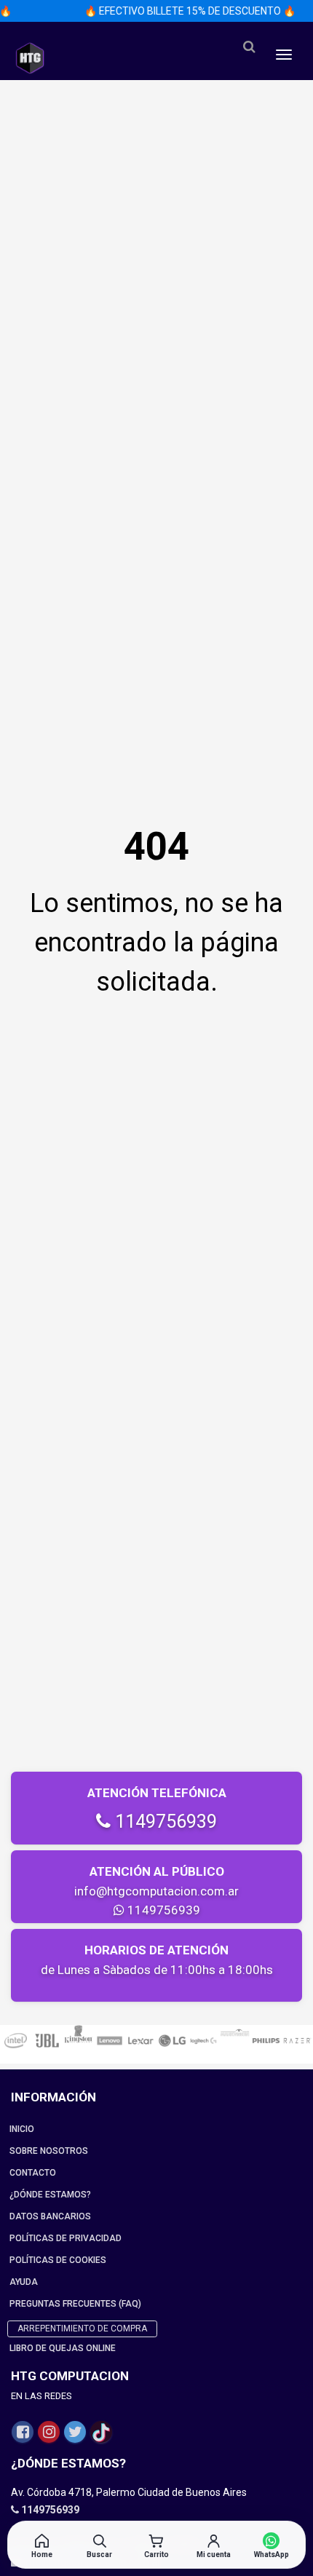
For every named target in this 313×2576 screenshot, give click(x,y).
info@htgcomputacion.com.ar (156, 1891)
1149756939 (164, 1822)
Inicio (22, 2129)
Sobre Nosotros (49, 2151)
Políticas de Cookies (58, 2260)
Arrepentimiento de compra (82, 2329)
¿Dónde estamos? (50, 2195)
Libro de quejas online (63, 2348)
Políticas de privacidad (66, 2238)
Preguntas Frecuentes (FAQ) (75, 2304)
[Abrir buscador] (249, 47)
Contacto (33, 2173)
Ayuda (24, 2282)
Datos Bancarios (50, 2216)
